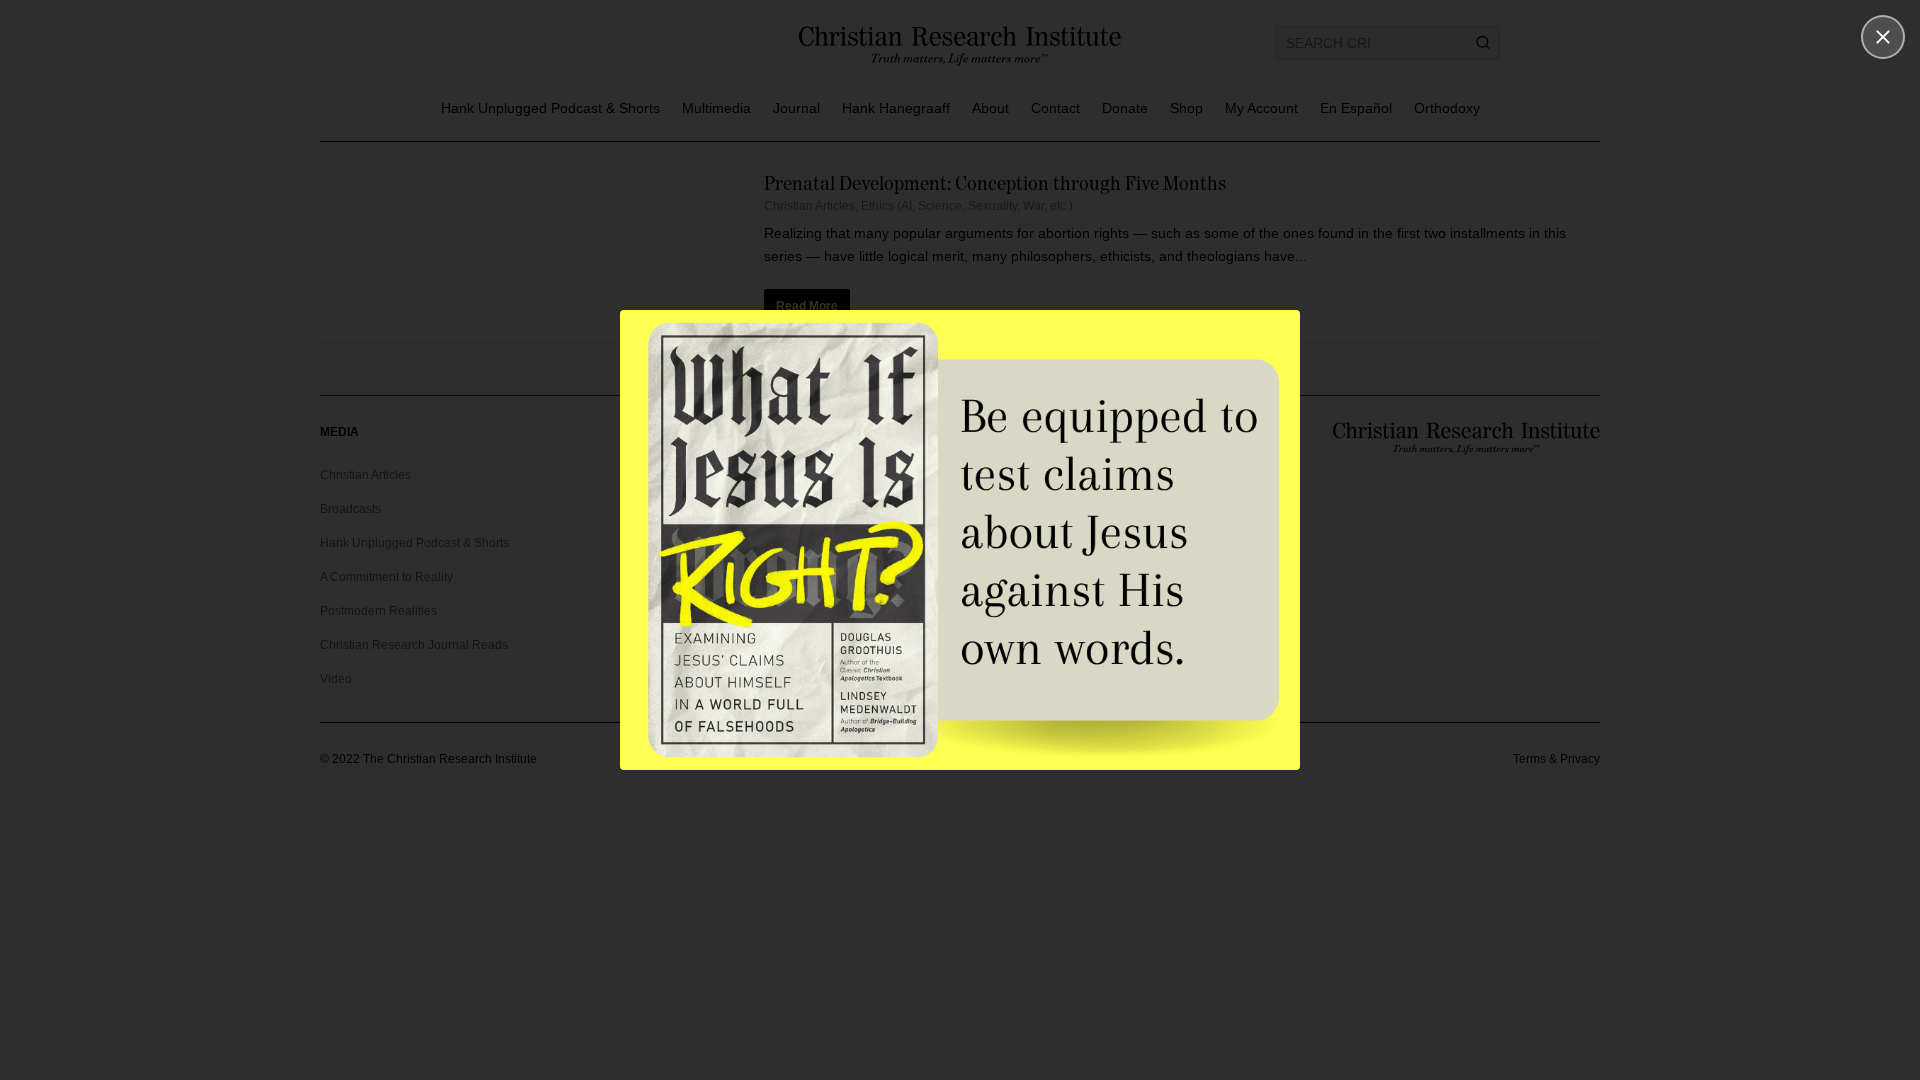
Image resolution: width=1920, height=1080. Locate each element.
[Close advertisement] (1883, 37)
